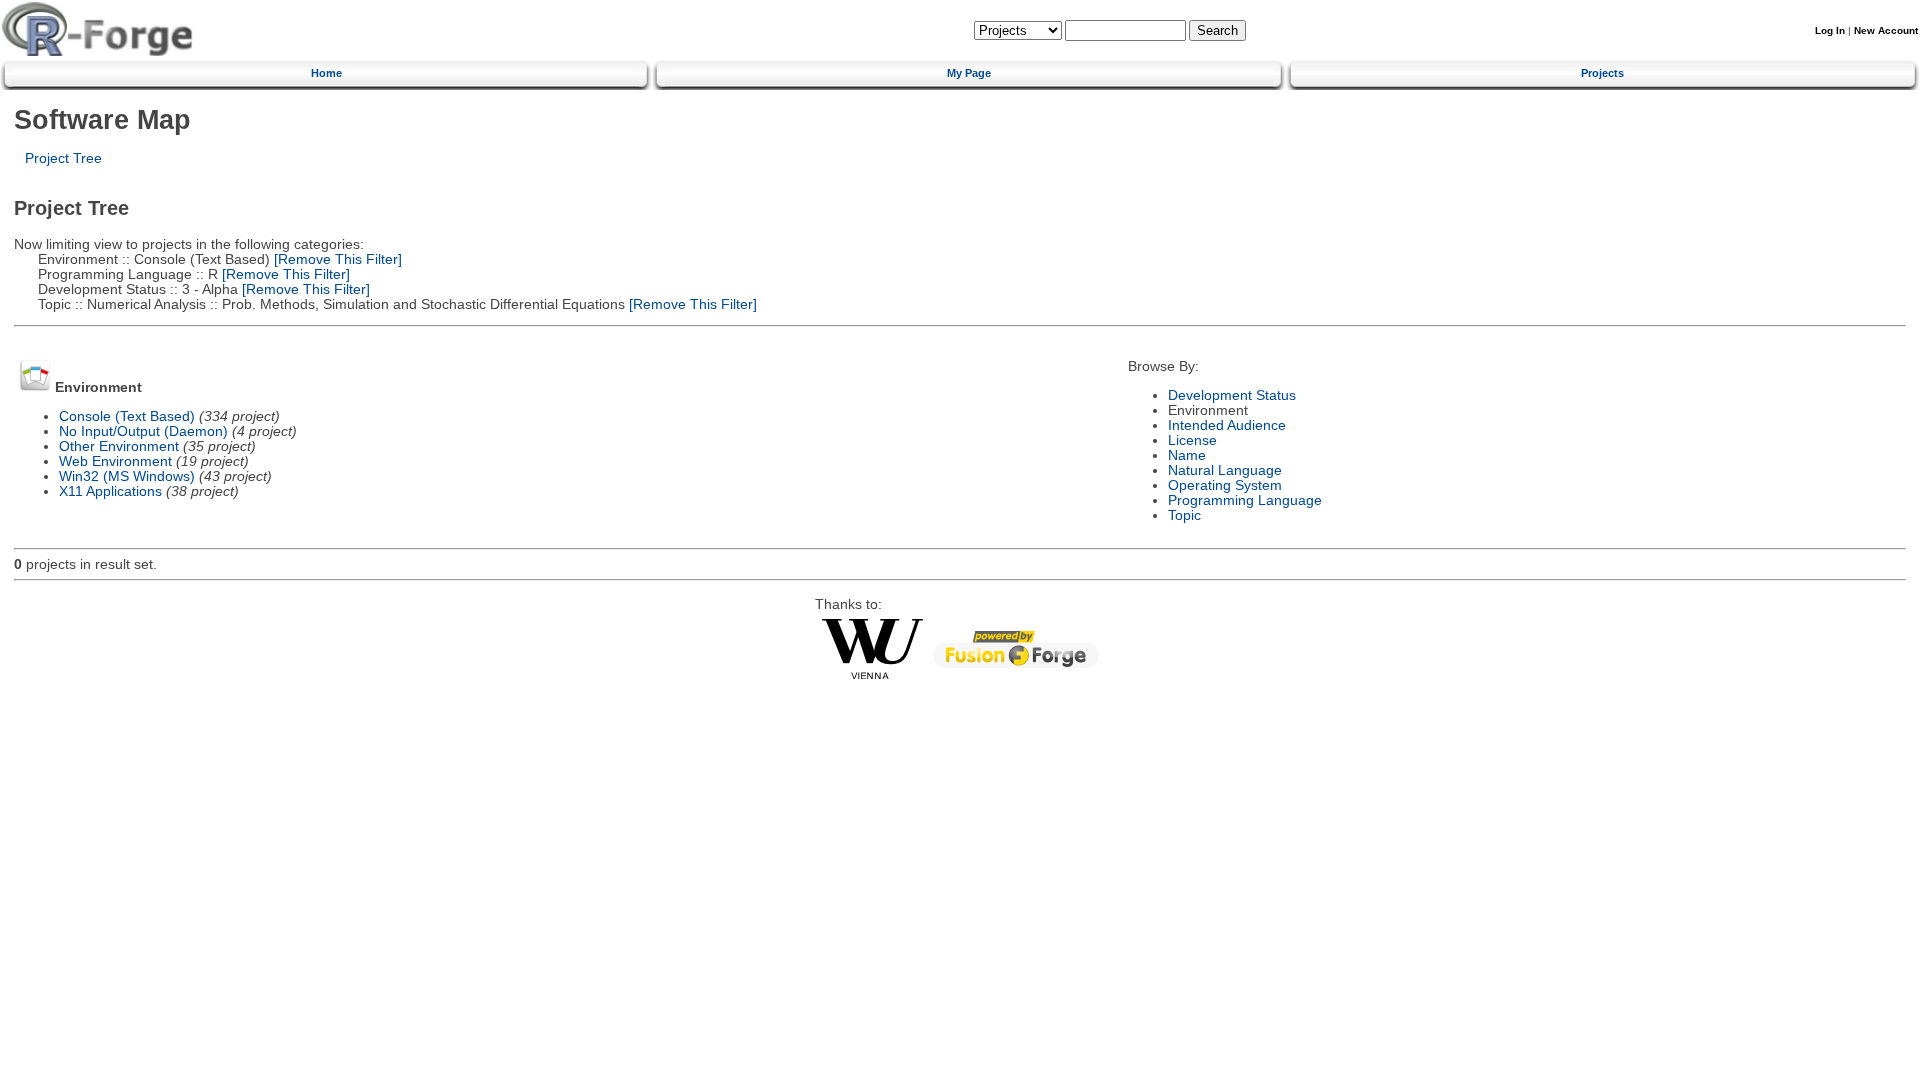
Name (1187, 455)
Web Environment (115, 461)
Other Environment (119, 446)
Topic (1184, 515)
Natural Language (1225, 470)
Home (326, 73)
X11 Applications (110, 491)
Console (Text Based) (127, 416)
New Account (1886, 30)
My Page (969, 73)
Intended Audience (1227, 425)
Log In (1830, 30)
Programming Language (1245, 500)
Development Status (1232, 395)
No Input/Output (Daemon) (143, 431)
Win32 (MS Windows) (127, 476)
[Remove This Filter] (336, 259)
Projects (1602, 73)
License (1192, 440)
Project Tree (63, 158)
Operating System (1225, 485)
